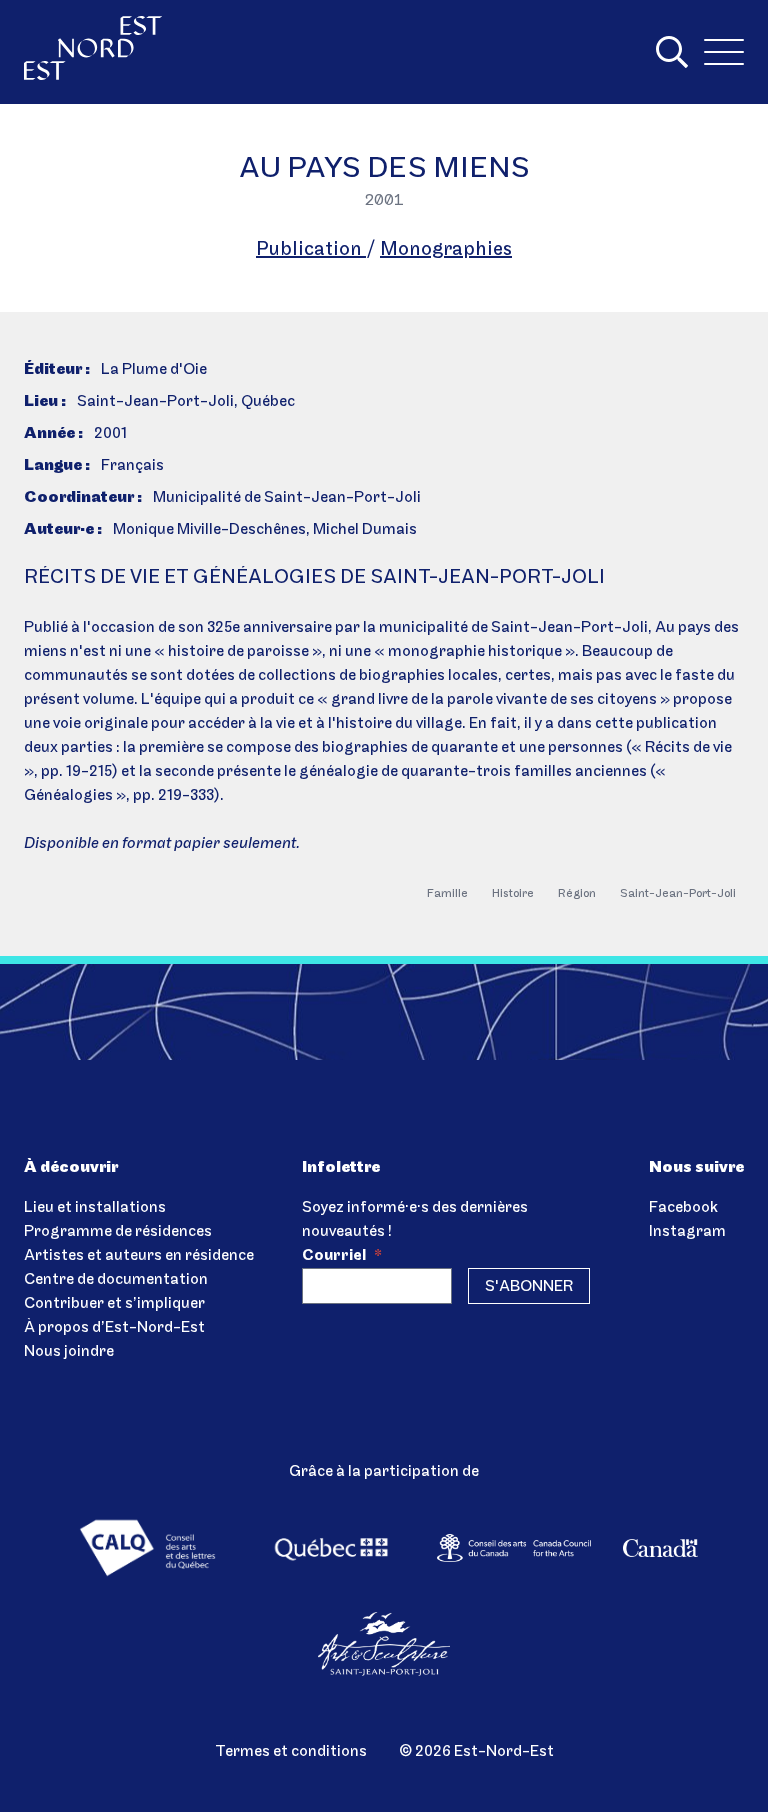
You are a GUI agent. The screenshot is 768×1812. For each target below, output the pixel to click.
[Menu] (724, 52)
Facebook (683, 1208)
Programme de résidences (118, 1232)
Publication (311, 250)
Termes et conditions (291, 1752)
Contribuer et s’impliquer (114, 1304)
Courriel (342, 1256)
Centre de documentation (116, 1280)
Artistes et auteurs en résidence (139, 1256)
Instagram (687, 1232)
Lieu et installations (95, 1208)
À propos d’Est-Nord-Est (114, 1328)
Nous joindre (69, 1352)
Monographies (446, 250)
